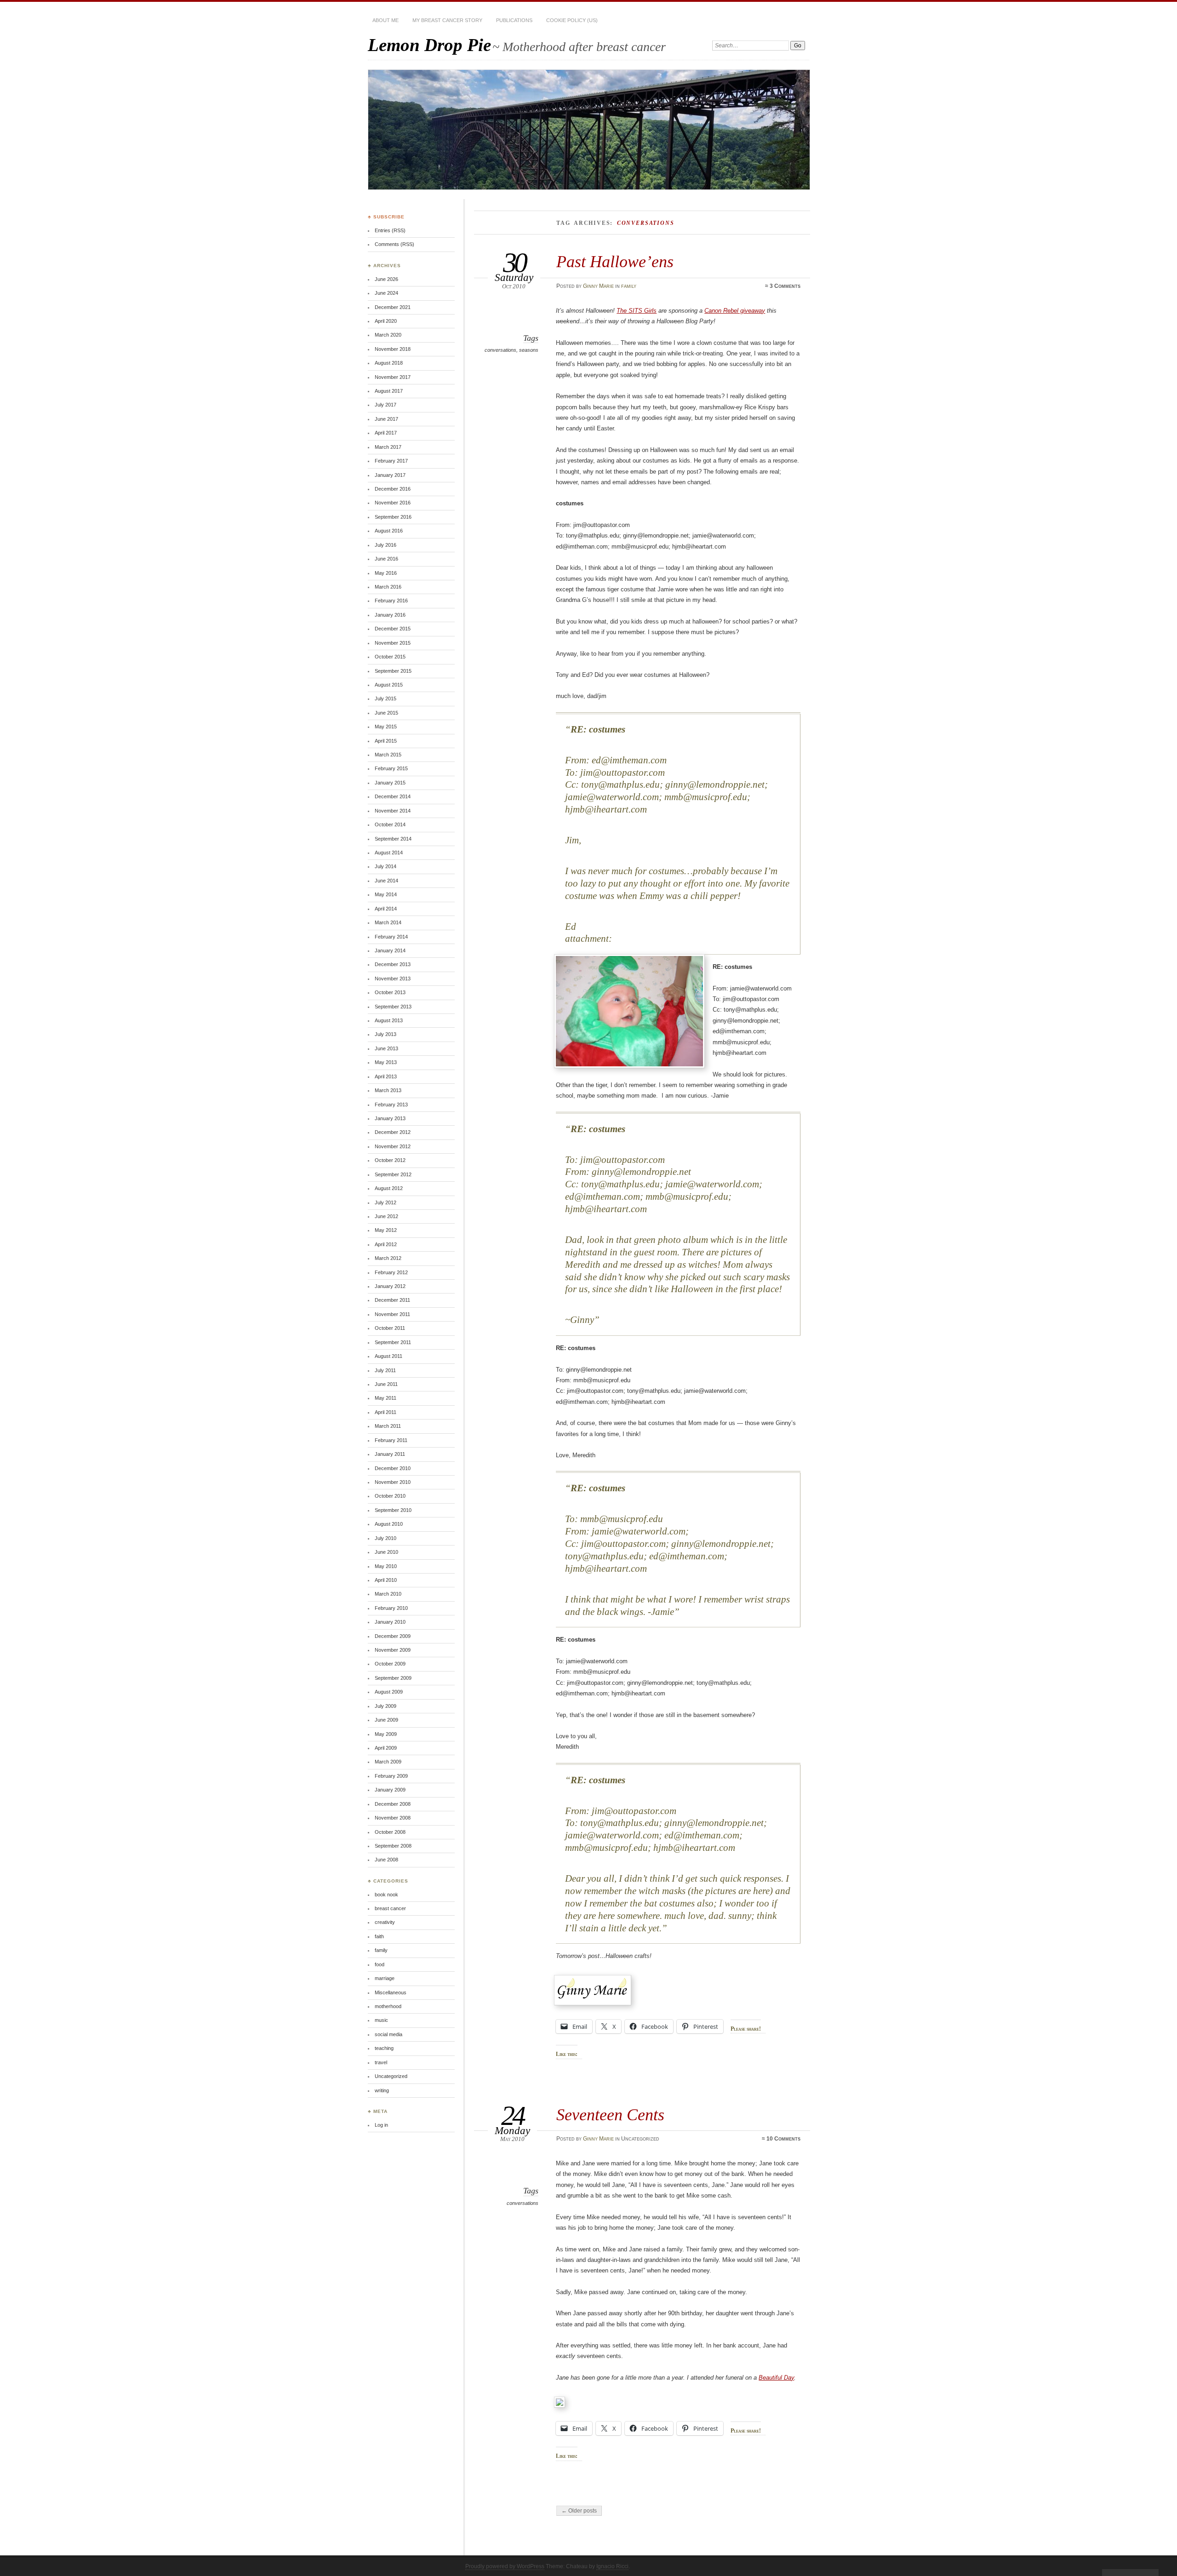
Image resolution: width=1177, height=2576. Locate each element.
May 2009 (386, 1734)
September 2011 (393, 1342)
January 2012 (390, 1286)
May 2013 (386, 1062)
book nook (386, 1895)
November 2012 (393, 1146)
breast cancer (390, 1908)
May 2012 (386, 1230)
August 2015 (389, 685)
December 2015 (393, 629)
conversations (500, 350)
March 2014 (388, 922)
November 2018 (393, 349)
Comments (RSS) (394, 244)
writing (382, 2090)
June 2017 (386, 419)
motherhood (388, 2006)
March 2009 (388, 1762)
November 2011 (392, 1314)
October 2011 (390, 1328)
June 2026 (386, 279)
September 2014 (393, 839)
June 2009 (386, 1720)
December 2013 (393, 964)
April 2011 (386, 1412)
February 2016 (391, 601)
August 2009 (389, 1692)
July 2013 (386, 1034)
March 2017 (388, 447)
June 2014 (386, 881)
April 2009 (386, 1748)
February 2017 (391, 461)
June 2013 (386, 1048)
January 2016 (390, 615)
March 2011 (388, 1426)
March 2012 (388, 1258)
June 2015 (386, 713)
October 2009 (390, 1664)
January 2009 (390, 1790)
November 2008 (393, 1818)
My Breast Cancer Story (447, 20)
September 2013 (393, 1007)
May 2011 (386, 1398)
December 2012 (393, 1132)
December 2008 (393, 1804)
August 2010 (389, 1524)
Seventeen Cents (610, 2115)
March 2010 (388, 1594)
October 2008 (390, 1832)
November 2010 (393, 1482)
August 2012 (389, 1188)
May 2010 (386, 1566)
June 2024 (386, 293)
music (381, 2020)
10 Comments (783, 2139)
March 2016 (388, 587)
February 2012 (391, 1272)
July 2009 (386, 1706)
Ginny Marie (598, 286)
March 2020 (388, 335)
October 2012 (390, 1160)
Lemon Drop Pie (429, 45)
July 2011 (385, 1370)
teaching (384, 2048)
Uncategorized (391, 2076)
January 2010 (390, 1622)
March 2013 (388, 1090)
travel (381, 2062)
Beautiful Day (776, 2378)
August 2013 (389, 1020)
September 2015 (393, 671)
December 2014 (393, 796)
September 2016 (393, 517)
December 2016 (393, 489)
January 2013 (390, 1118)
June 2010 (386, 1552)
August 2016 (389, 531)
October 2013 (390, 992)
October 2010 (390, 1496)
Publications (514, 20)
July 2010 (386, 1538)
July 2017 (386, 405)
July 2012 (386, 1202)
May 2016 (386, 573)
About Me (386, 20)
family (629, 286)
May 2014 (386, 894)
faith (379, 1936)
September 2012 (393, 1174)
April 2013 (386, 1076)
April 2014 (386, 909)
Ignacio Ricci (612, 2566)
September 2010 (393, 1510)
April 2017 (386, 433)
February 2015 (391, 768)
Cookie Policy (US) (572, 20)
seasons (529, 350)
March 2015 (388, 755)
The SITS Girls (637, 311)
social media (389, 2034)
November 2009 (393, 1650)
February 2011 (391, 1440)
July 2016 (386, 545)
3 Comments (785, 286)
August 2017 (389, 391)
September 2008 (393, 1846)
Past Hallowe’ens (615, 261)
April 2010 (386, 1580)
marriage (385, 1978)
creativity (385, 1922)
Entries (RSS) (390, 230)
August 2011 (389, 1356)
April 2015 (386, 741)
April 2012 (386, 1244)
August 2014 (389, 853)
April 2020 (386, 321)
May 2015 (386, 727)
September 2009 (393, 1678)
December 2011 (392, 1300)
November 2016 (393, 503)
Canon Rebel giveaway (735, 311)
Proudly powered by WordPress (505, 2566)
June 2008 (386, 1860)
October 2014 (390, 824)
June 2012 (386, 1216)
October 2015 (390, 657)
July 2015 (386, 698)
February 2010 (391, 1608)
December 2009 (393, 1636)
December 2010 (393, 1468)
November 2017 (393, 377)
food (380, 1964)
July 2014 (386, 866)
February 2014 (391, 937)
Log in (381, 2125)
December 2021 (393, 307)
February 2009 (391, 1776)
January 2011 (390, 1454)
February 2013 (391, 1105)
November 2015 (393, 643)
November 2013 (393, 979)
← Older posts (579, 2511)
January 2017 (390, 475)
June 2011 (386, 1384)
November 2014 (393, 811)
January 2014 (390, 950)
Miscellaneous (391, 1992)
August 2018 (389, 363)
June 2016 (386, 559)
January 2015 (390, 783)
